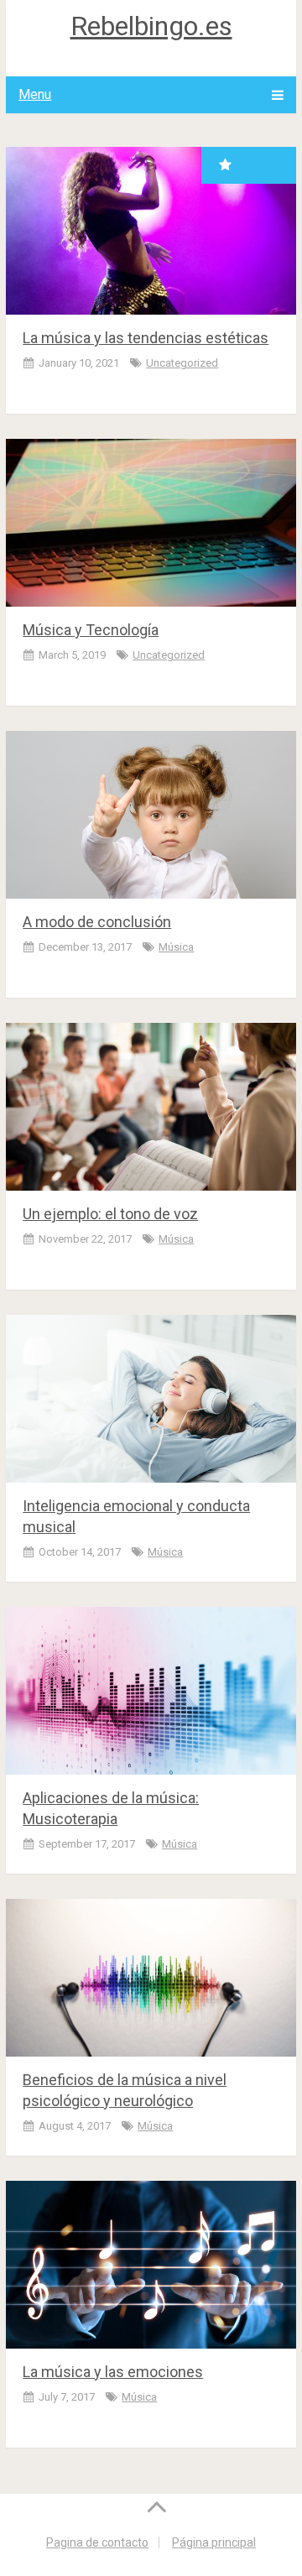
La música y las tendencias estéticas (146, 338)
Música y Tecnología (91, 630)
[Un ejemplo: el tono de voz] (151, 1107)
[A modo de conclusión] (151, 815)
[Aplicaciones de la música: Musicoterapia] (151, 1691)
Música (176, 947)
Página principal (214, 2542)
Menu (35, 94)
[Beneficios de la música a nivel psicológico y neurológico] (151, 1978)
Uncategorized (182, 363)
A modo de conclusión (97, 922)
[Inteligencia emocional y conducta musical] (151, 1399)
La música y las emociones (113, 2372)
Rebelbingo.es (151, 26)
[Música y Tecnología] (151, 523)
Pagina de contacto (97, 2542)
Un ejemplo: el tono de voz (110, 1214)
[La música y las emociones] (151, 2265)
